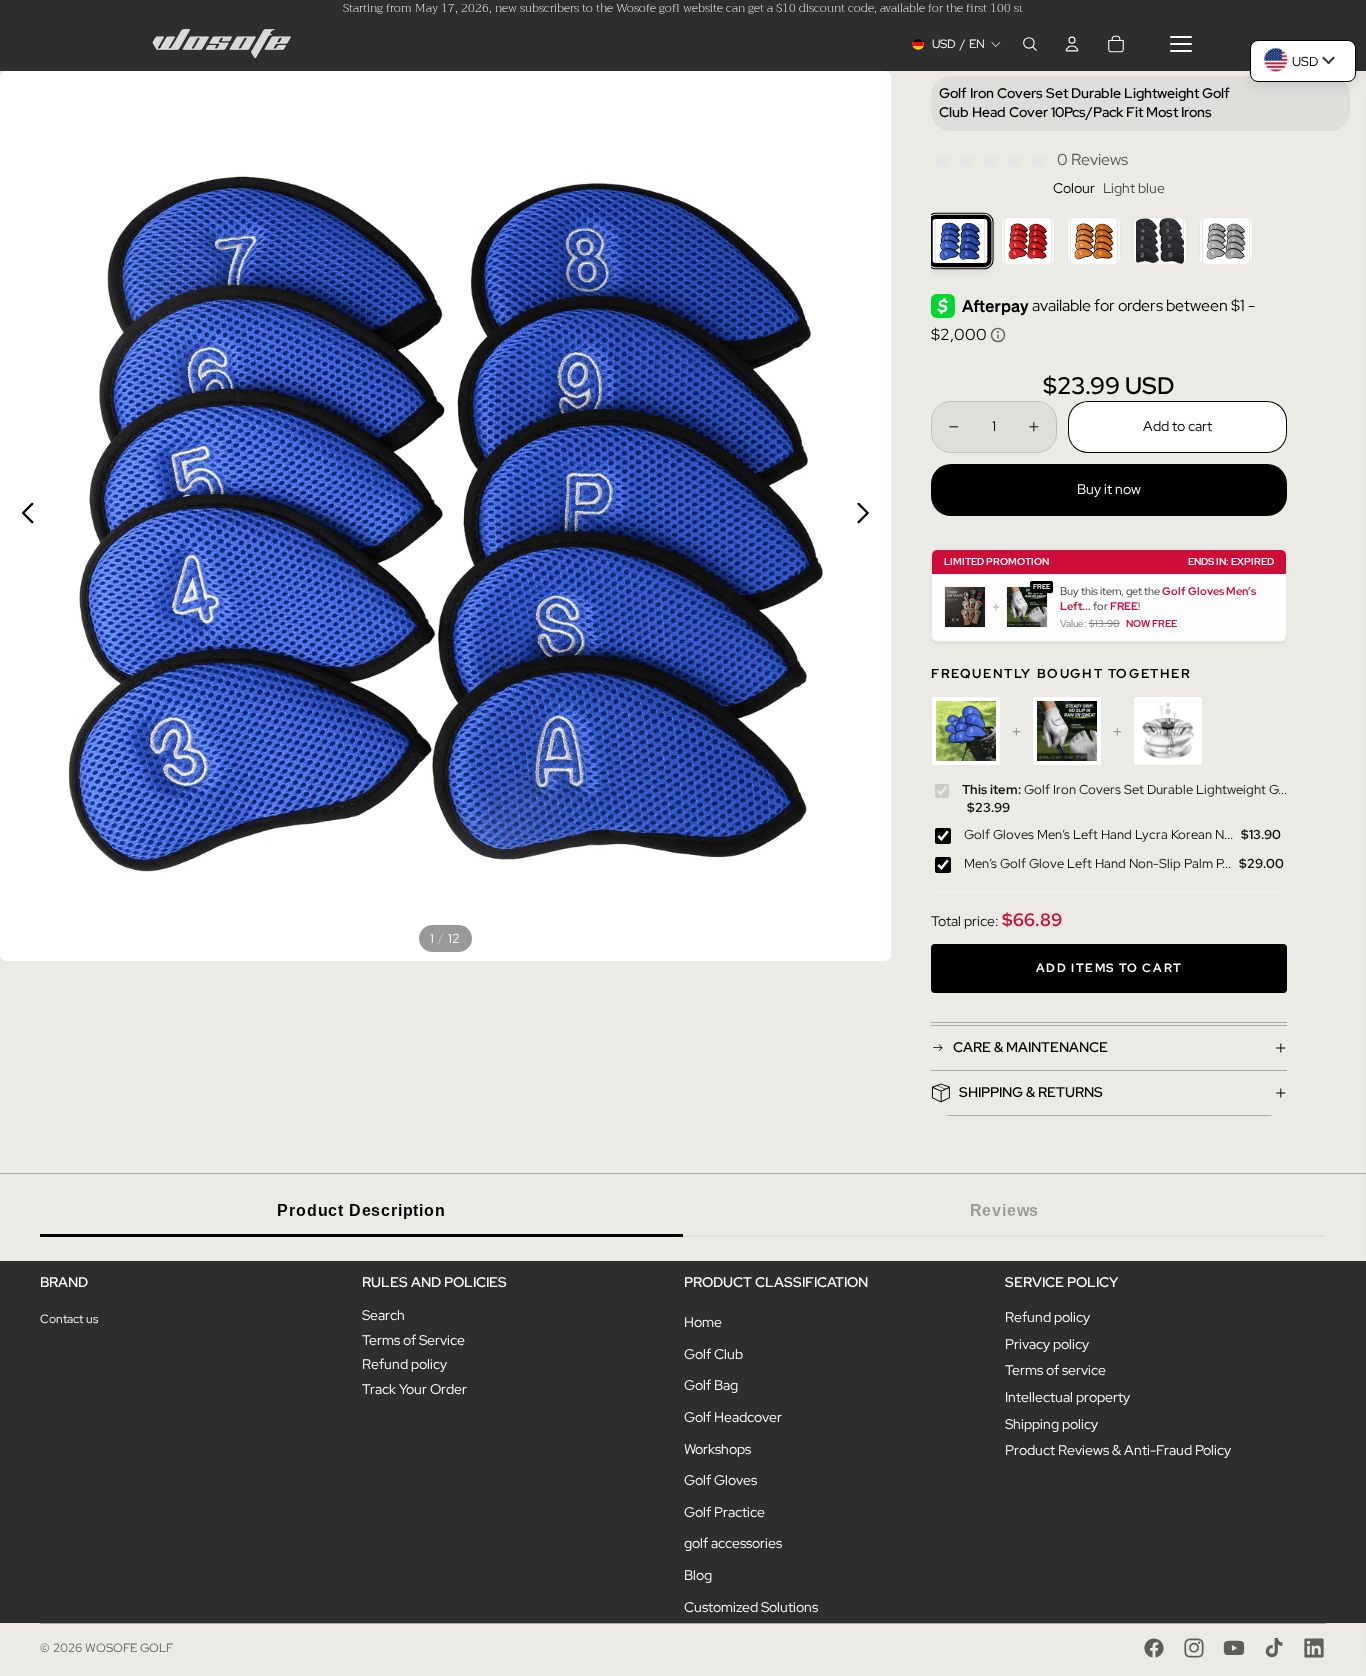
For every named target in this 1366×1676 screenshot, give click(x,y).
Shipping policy (1051, 1424)
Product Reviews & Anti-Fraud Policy (1118, 1450)
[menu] (1181, 44)
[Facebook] (1154, 1648)
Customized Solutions (751, 1607)
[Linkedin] (1314, 1648)
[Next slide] (868, 516)
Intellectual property (1067, 1397)
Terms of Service (413, 1340)
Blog (698, 1575)
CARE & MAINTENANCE (1030, 1047)
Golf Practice (724, 1512)
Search (383, 1315)
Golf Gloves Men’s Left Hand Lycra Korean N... (1098, 834)
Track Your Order (414, 1389)
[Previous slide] (22, 516)
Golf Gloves (720, 1480)
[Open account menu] (1072, 44)
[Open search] (1030, 44)
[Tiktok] (1274, 1648)
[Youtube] (1234, 1648)
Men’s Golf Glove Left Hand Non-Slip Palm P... (1097, 863)
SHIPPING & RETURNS (1031, 1092)
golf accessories (733, 1543)
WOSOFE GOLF (129, 1648)
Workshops (717, 1449)
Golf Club (713, 1354)
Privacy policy (1047, 1344)
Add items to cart (1108, 968)
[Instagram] (1194, 1648)
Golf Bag (711, 1385)
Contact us (69, 1319)
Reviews (1005, 1210)
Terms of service (1055, 1370)
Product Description (361, 1210)
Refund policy (404, 1364)
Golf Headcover (733, 1417)
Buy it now (1109, 489)
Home (703, 1322)
